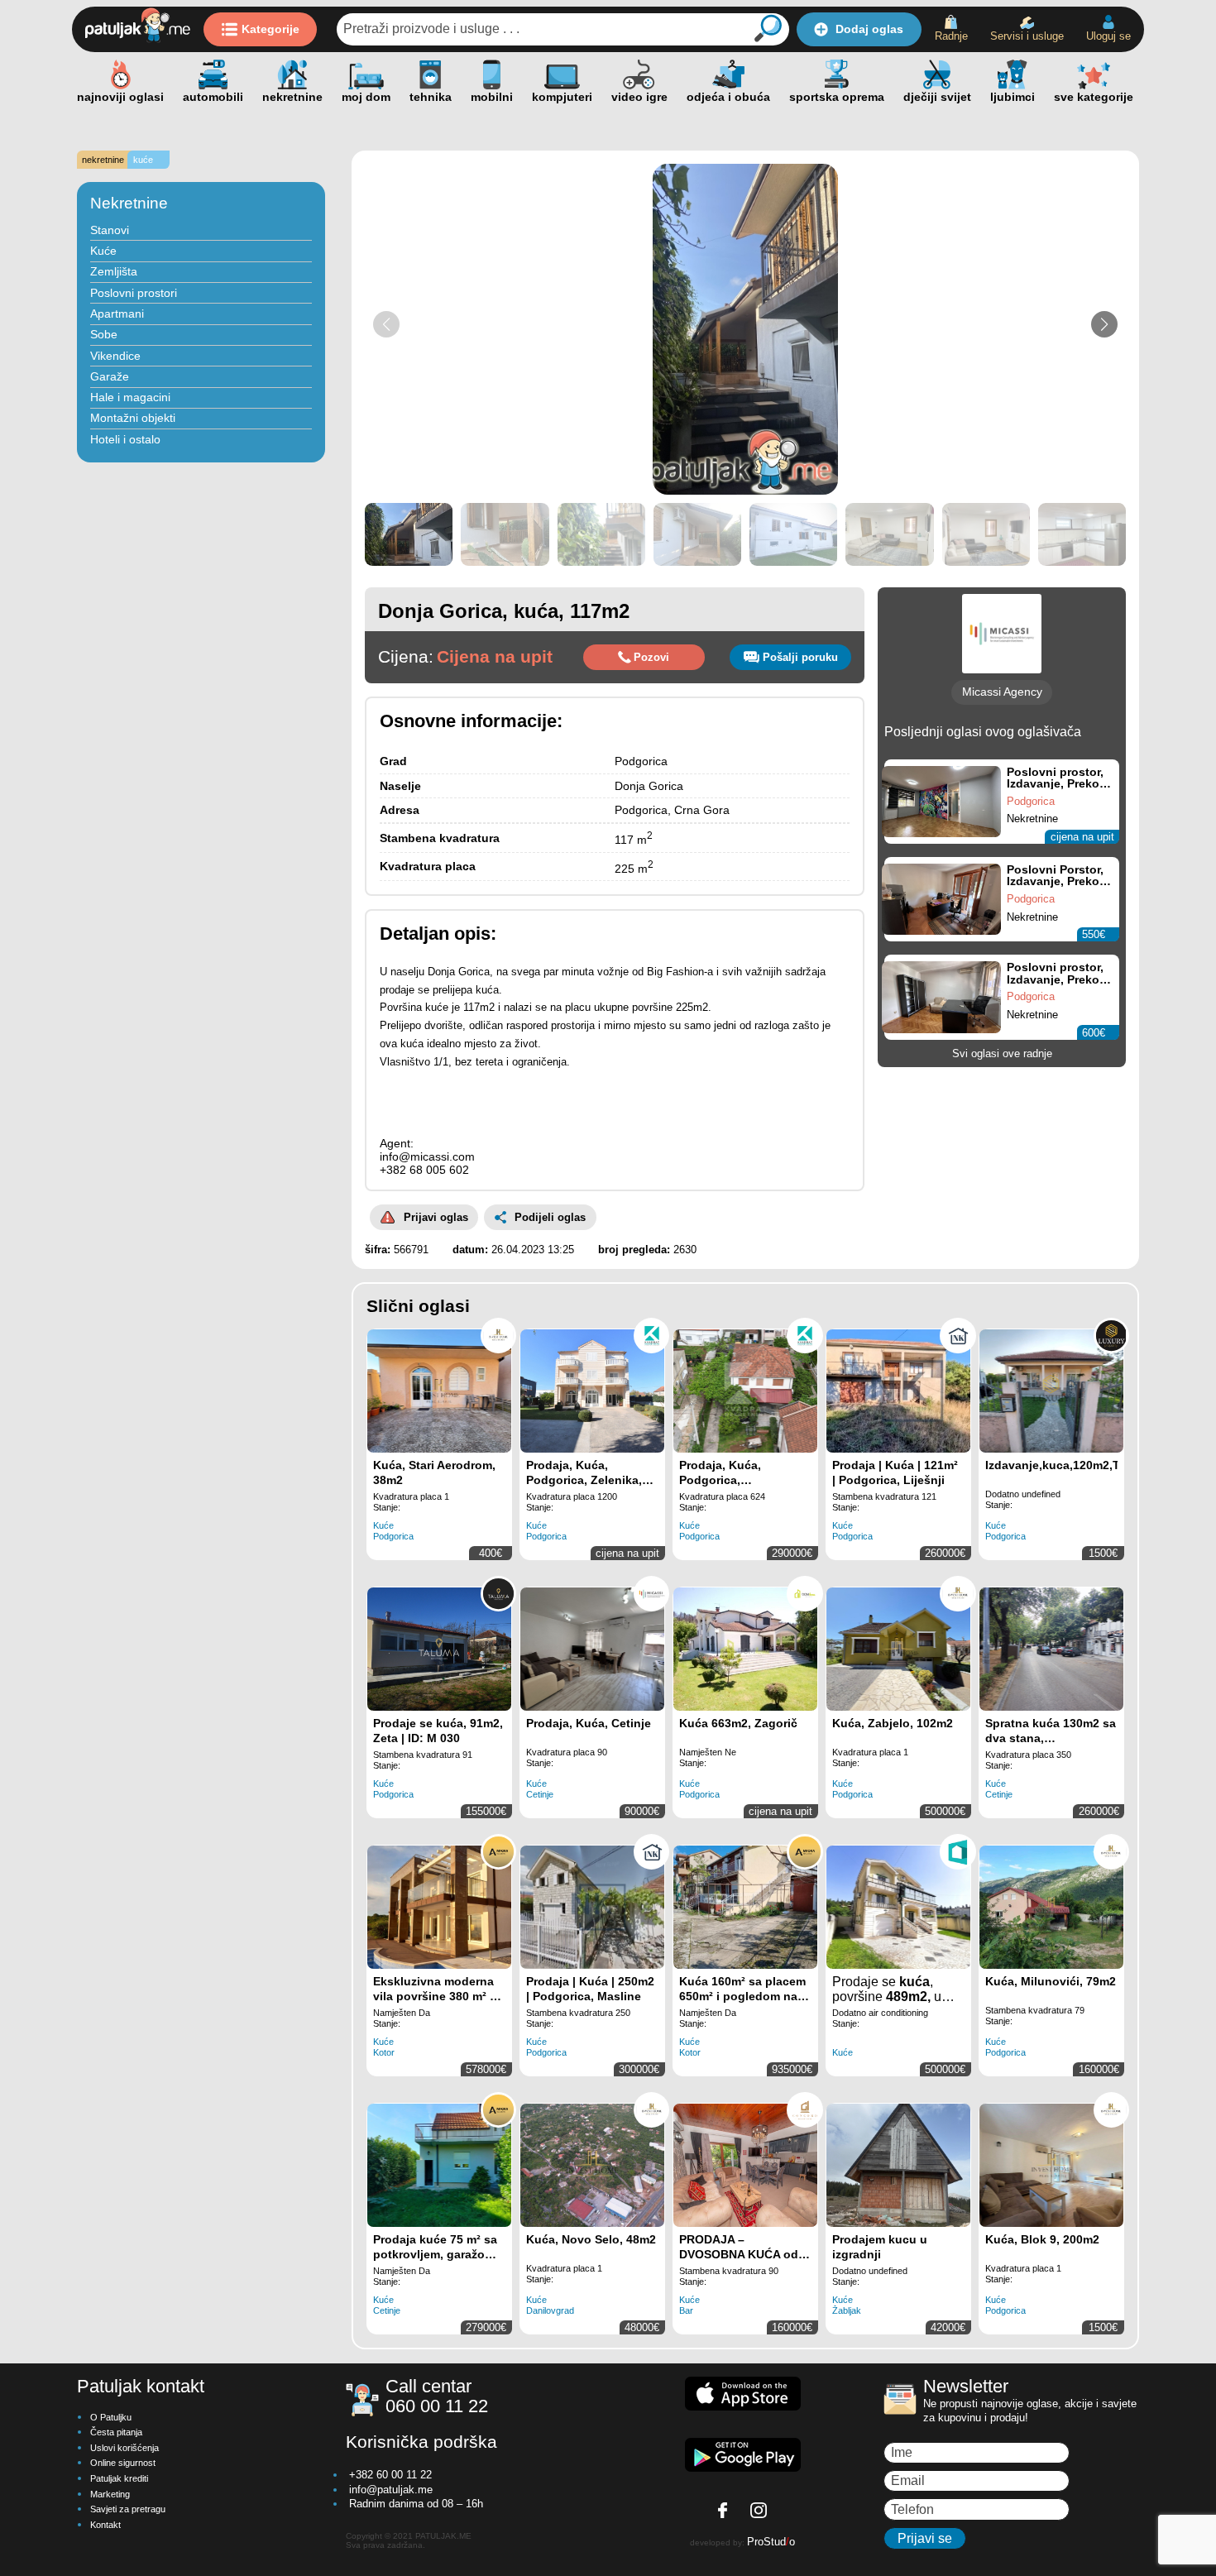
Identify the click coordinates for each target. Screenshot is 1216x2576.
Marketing (110, 2494)
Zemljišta (114, 271)
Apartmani (117, 314)
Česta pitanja (116, 2432)
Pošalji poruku (800, 657)
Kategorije (270, 29)
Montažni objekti (133, 418)
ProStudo (771, 2542)
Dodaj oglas (869, 29)
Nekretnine (129, 203)
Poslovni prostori (134, 293)
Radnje (951, 36)
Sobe (104, 334)
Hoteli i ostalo (125, 439)
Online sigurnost (123, 2463)
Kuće (103, 251)
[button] (1104, 324)
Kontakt (105, 2525)
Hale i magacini (130, 397)
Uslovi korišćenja (124, 2448)
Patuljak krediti (119, 2478)
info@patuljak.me (391, 2490)
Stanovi (110, 230)
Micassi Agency (1002, 692)
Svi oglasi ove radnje (1002, 1053)
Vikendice (115, 356)
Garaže (110, 376)
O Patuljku (111, 2417)
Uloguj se (1108, 36)
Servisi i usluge (1027, 36)
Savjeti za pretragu (128, 2509)
